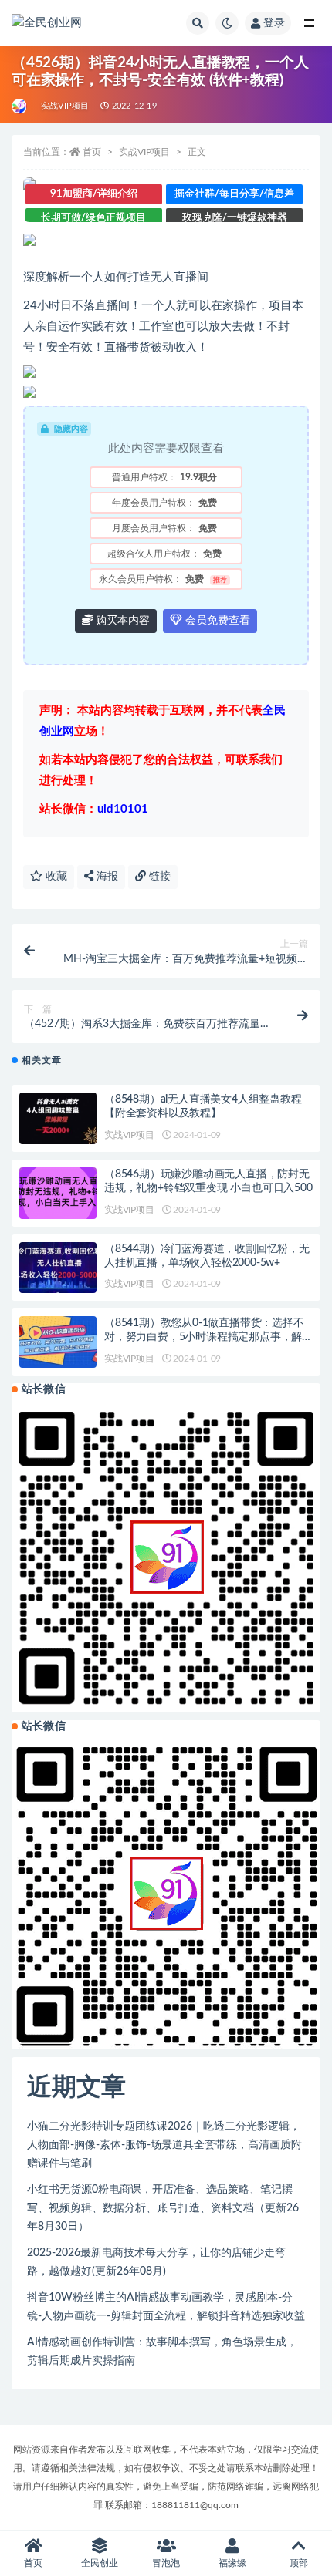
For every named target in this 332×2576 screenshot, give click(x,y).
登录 (274, 23)
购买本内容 (121, 621)
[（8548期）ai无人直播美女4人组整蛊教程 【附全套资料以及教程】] (58, 1118)
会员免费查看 (216, 621)
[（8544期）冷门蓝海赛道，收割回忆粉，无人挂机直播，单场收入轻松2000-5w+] (58, 1268)
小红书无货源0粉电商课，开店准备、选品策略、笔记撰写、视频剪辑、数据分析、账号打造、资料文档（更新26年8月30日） (163, 2208)
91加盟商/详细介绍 (94, 194)
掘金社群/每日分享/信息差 (234, 194)
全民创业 (100, 2563)
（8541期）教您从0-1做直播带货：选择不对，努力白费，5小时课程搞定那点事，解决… (204, 1337)
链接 (158, 877)
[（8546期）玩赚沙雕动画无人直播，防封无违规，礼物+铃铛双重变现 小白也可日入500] (58, 1193)
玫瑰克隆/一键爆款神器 (235, 218)
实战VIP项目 (65, 106)
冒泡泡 (166, 2563)
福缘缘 (232, 2563)
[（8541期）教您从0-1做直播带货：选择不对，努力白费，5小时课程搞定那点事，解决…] (58, 1342)
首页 (92, 152)
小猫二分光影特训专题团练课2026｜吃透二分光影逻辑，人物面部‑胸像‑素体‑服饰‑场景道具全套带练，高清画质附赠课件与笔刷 (164, 2145)
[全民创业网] (20, 106)
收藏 (55, 877)
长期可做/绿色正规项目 (93, 218)
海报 (106, 877)
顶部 (299, 2563)
